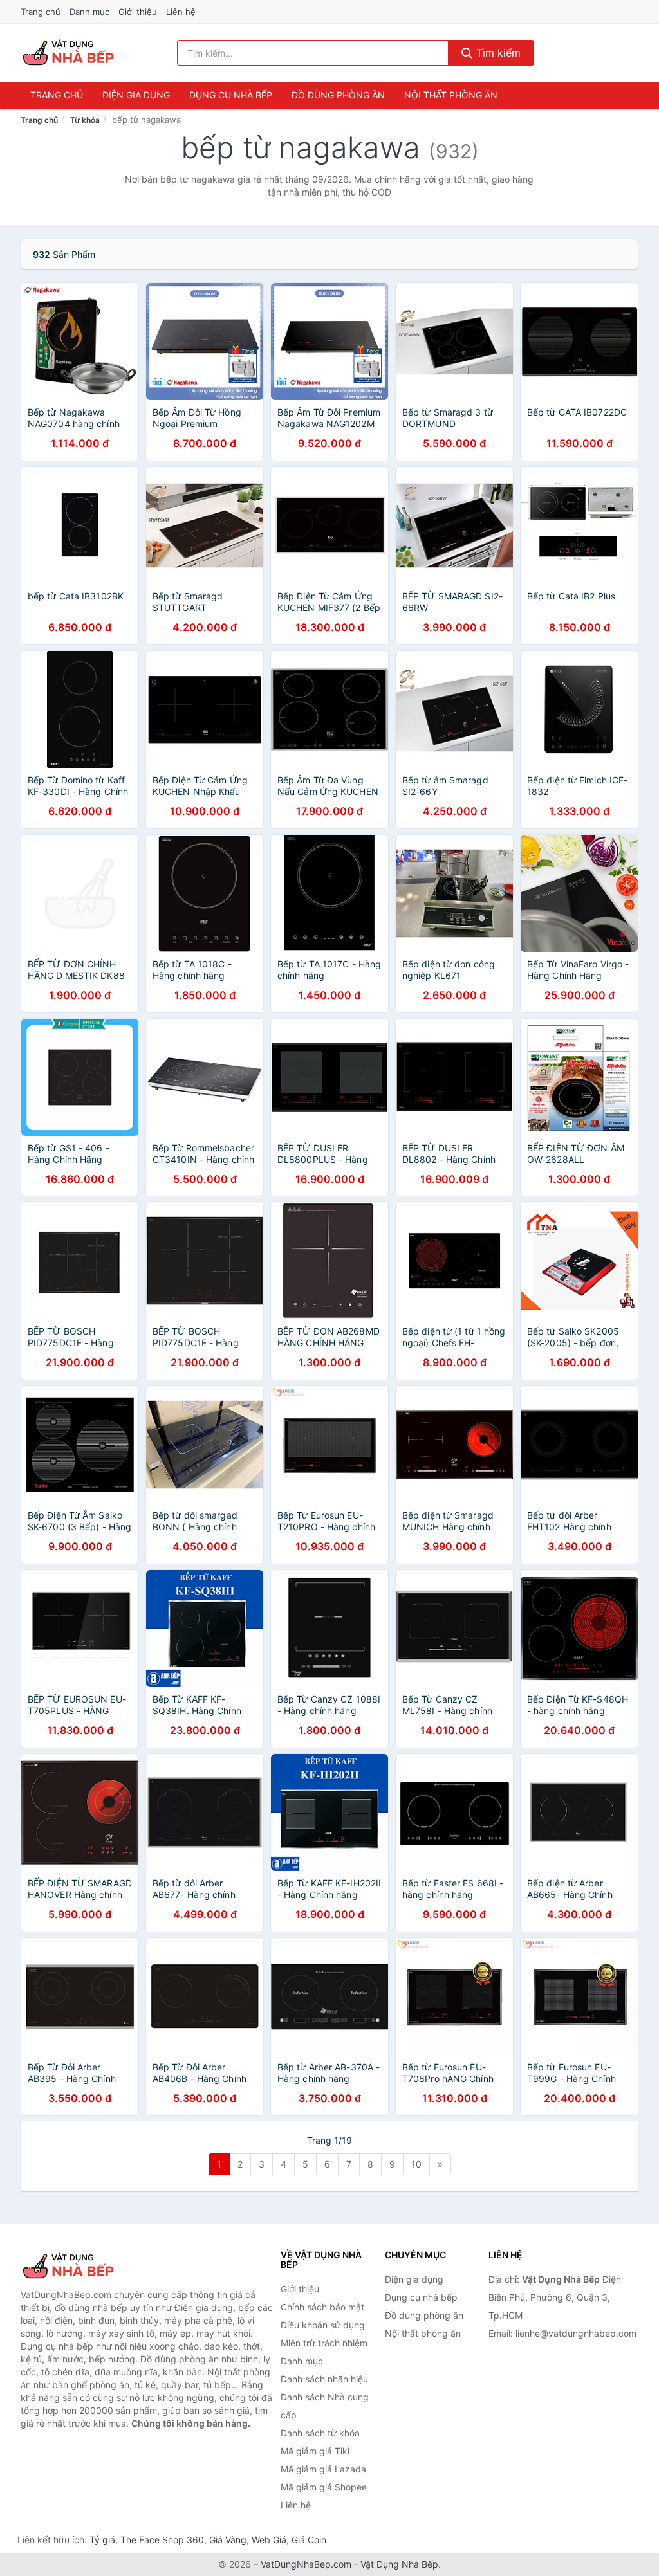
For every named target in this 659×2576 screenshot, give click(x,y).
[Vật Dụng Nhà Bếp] (85, 2266)
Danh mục (89, 12)
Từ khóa (85, 120)
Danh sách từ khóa (320, 2433)
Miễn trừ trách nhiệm (324, 2343)
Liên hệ (181, 12)
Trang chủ (41, 12)
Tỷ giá (102, 2540)
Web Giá (269, 2540)
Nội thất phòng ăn (451, 95)
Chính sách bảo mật (322, 2307)
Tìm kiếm (497, 53)
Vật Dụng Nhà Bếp (399, 2564)
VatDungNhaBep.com (306, 2564)
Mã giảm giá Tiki (315, 2451)
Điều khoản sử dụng (323, 2325)
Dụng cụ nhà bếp (231, 95)
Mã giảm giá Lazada (323, 2469)
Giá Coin (309, 2540)
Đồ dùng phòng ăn (338, 95)
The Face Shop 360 (162, 2540)
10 (416, 2164)
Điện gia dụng (136, 95)
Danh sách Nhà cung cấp (325, 2406)
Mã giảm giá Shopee (324, 2487)
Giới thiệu (138, 12)
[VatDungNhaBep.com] (70, 53)
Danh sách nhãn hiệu (324, 2379)
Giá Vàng (228, 2540)
